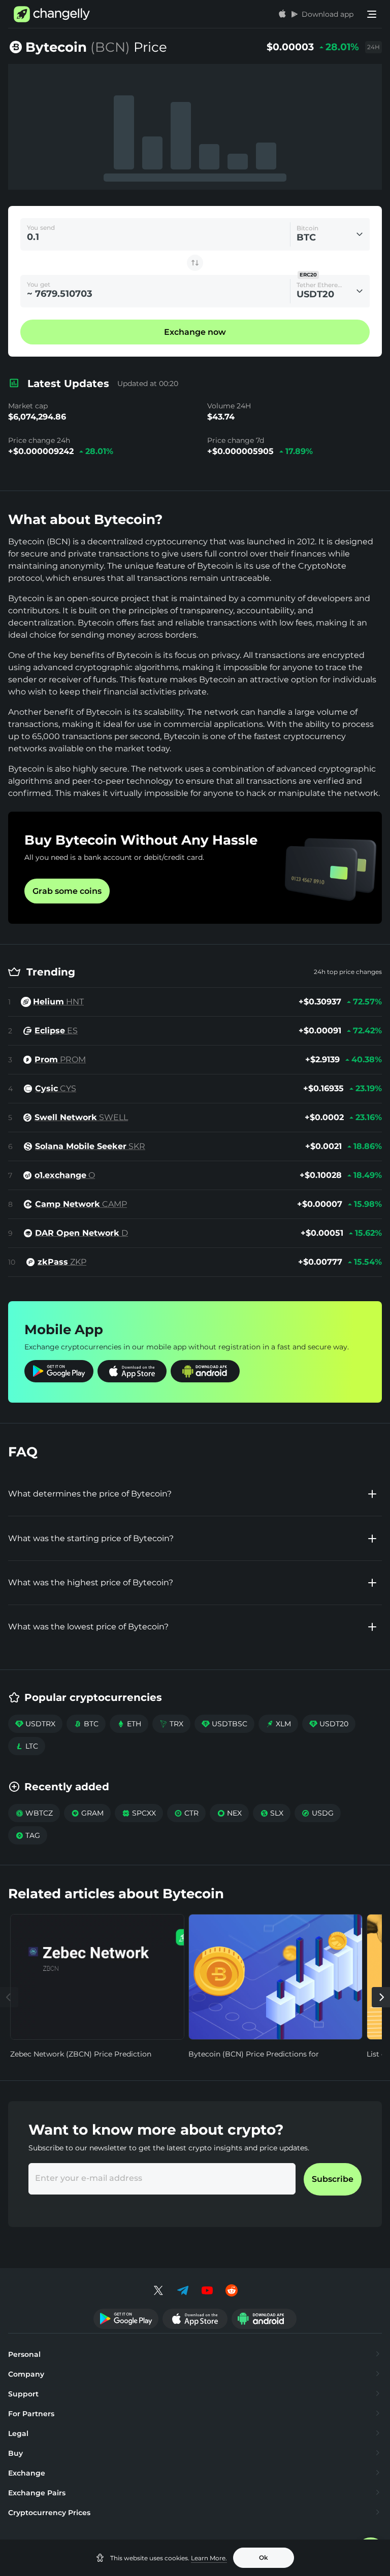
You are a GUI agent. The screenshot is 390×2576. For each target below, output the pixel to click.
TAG (28, 1835)
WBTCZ (34, 1813)
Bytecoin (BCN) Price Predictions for (254, 2054)
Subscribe (333, 2179)
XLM (278, 1724)
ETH (129, 1724)
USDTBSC (224, 1724)
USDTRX (35, 1724)
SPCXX (139, 1813)
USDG (318, 1813)
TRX (171, 1724)
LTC (27, 1746)
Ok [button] (264, 2557)
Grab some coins (67, 891)
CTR (186, 1813)
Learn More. (209, 2558)
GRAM (87, 1813)
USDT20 (329, 1724)
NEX (229, 1813)
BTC (86, 1724)
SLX (272, 1813)
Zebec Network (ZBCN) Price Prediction (81, 2054)
